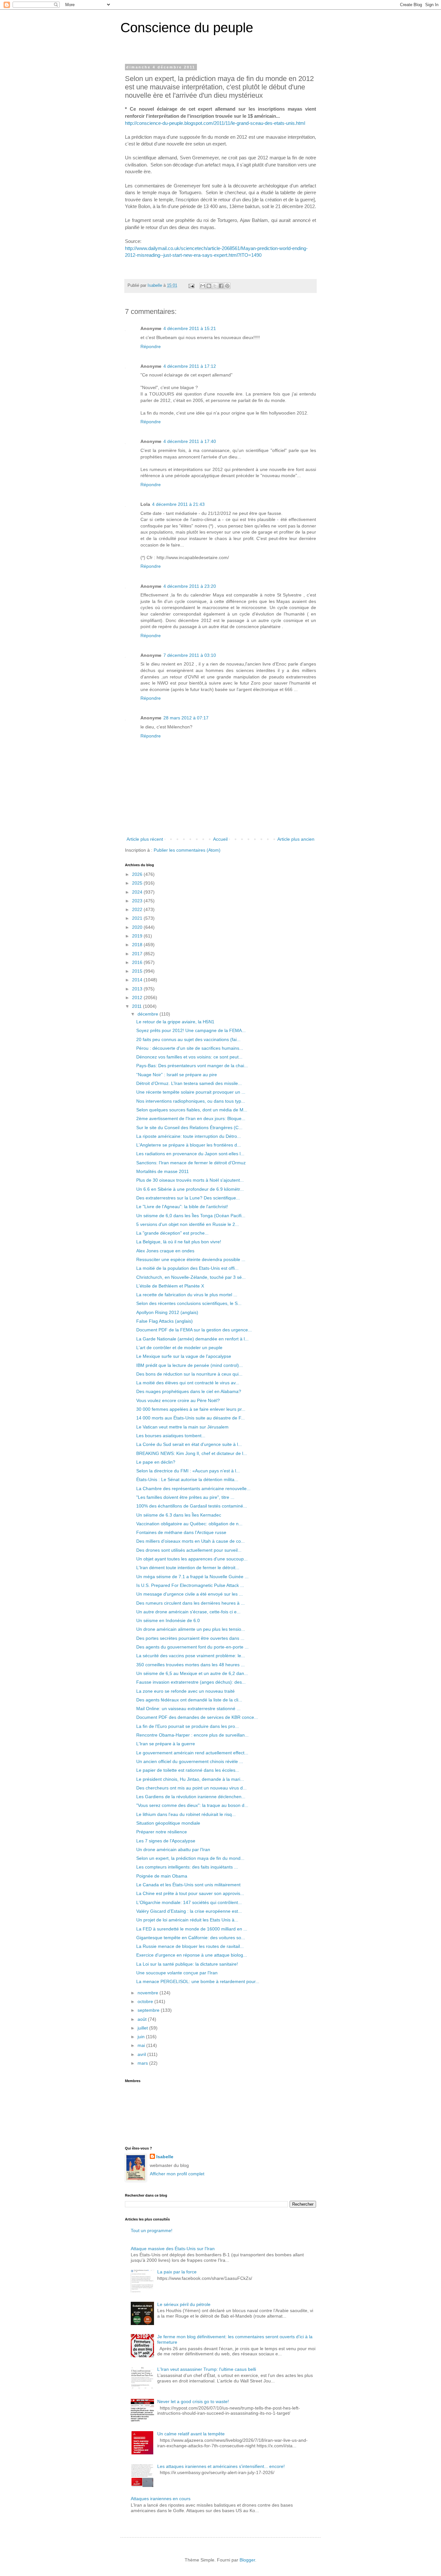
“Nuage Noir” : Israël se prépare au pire (177, 1075)
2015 (138, 971)
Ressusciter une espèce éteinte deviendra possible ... (191, 1259)
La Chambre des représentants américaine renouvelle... (193, 1488)
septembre (149, 2010)
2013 (138, 989)
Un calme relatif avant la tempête (191, 2434)
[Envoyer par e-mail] (203, 286)
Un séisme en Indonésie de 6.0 (168, 1620)
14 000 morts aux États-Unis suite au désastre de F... (190, 1418)
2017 (138, 954)
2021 (138, 918)
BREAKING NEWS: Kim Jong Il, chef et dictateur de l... (192, 1453)
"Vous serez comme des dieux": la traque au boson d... (192, 1805)
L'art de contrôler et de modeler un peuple (179, 1348)
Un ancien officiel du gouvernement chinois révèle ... (190, 1761)
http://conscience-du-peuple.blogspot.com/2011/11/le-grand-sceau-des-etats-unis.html (215, 123)
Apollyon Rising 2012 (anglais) (167, 1312)
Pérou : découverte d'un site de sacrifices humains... (190, 1048)
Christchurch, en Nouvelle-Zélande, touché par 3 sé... (191, 1277)
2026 (138, 874)
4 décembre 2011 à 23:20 (190, 586)
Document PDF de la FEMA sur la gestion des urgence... (194, 1330)
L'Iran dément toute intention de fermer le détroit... (188, 1568)
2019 (138, 936)
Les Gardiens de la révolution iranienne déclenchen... (191, 1797)
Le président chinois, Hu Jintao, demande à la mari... (190, 1779)
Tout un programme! (152, 2230)
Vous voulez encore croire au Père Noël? (178, 1400)
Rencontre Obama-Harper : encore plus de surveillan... (192, 1735)
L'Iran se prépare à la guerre (166, 1744)
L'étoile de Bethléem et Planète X (170, 1286)
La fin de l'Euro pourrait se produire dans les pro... (188, 1726)
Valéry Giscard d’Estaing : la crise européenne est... (189, 1911)
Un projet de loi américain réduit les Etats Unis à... (187, 1920)
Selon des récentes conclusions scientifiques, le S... (189, 1303)
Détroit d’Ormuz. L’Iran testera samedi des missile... (189, 1083)
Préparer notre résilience (162, 1832)
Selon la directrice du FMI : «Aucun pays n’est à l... (188, 1471)
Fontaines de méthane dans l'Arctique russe (181, 1532)
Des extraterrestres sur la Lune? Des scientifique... (188, 1198)
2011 (138, 1006)
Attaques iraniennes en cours (161, 2499)
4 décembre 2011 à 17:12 (190, 366)
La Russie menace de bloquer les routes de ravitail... (190, 1946)
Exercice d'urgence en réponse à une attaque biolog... (192, 1955)
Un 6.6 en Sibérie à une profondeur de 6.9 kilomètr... (190, 1189)
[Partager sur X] (215, 286)
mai (142, 2045)
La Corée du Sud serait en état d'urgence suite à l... (189, 1444)
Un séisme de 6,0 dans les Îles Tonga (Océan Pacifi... (191, 1216)
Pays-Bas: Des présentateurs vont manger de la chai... (192, 1066)
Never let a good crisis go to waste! (193, 2401)
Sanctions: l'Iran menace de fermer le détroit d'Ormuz (191, 1163)
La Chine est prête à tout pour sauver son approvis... (190, 1893)
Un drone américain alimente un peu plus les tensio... (191, 1629)
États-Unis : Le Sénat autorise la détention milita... (187, 1479)
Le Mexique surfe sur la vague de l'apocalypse (184, 1356)
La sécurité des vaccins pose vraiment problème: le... (191, 1656)
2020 (138, 927)
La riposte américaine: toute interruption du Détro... (189, 1136)
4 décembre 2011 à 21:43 (178, 504)
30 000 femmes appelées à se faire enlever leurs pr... (191, 1409)
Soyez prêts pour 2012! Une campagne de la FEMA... (191, 1030)
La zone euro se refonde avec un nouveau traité (185, 1691)
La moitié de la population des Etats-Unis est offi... (187, 1268)
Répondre (151, 346)
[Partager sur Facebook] (221, 286)
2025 (138, 883)
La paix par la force (177, 2272)
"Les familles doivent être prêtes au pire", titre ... (185, 1497)
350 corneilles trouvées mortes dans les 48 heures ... (190, 1665)
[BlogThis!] (209, 286)
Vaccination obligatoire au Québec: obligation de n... (189, 1524)
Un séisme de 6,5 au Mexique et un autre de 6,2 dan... (192, 1673)
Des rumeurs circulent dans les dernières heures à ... (190, 1603)
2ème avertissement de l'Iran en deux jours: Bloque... (191, 1118)
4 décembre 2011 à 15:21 (190, 328)
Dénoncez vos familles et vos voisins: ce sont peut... (189, 1057)
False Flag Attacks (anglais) (164, 1321)
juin (142, 2037)
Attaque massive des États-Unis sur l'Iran (173, 2249)
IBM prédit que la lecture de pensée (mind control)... (190, 1365)
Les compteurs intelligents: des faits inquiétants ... (187, 1867)
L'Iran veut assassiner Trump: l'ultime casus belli (207, 2369)
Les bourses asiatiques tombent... (171, 1436)
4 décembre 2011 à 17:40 (190, 441)
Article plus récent (145, 839)
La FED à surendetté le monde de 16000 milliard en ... (192, 1929)
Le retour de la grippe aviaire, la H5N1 (175, 1022)
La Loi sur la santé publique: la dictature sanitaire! (187, 1964)
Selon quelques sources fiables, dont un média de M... (192, 1110)
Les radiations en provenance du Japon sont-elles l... (190, 1154)
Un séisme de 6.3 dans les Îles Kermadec (179, 1515)
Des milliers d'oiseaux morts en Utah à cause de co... (190, 1541)
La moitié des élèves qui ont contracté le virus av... (188, 1383)
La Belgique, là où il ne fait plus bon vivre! (179, 1242)
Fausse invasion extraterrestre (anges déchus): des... (191, 1682)
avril (142, 2054)
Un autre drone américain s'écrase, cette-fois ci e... (188, 1612)
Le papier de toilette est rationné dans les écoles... (188, 1770)
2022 (138, 909)
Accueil (220, 839)
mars (143, 2063)
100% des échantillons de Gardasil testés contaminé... (192, 1506)
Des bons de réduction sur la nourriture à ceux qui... (189, 1374)
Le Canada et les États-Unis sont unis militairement (188, 1885)
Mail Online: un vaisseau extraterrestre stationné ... (188, 1709)
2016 (138, 962)
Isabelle (165, 2157)
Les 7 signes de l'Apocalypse (166, 1841)
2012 (138, 997)
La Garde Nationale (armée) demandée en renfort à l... (192, 1339)
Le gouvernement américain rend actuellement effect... (192, 1753)
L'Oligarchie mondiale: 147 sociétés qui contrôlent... (189, 1902)
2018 (138, 945)
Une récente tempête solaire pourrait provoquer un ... (191, 1092)
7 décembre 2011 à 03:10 (190, 655)
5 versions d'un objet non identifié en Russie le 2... (188, 1224)
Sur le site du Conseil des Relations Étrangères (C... (189, 1128)
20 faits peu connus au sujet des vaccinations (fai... (188, 1039)
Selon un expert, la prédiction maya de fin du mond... (190, 1858)
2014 (138, 980)
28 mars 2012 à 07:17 (186, 718)
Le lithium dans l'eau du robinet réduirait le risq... (186, 1814)
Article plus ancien (296, 839)
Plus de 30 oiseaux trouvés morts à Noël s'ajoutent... (190, 1180)
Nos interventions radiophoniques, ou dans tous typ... (191, 1101)
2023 (138, 901)
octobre (146, 2001)
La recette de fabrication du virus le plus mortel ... (187, 1295)
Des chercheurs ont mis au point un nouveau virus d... (191, 1788)
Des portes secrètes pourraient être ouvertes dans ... (190, 1638)
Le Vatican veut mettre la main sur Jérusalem (182, 1427)
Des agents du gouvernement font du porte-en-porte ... (192, 1647)
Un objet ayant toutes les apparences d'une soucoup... (192, 1559)
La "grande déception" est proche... (172, 1233)
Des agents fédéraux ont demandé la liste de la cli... (189, 1700)
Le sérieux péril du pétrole (184, 2304)
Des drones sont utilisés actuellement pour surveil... (189, 1550)
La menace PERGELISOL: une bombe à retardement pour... (198, 1981)
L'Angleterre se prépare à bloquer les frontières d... (189, 1145)
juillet (143, 2028)
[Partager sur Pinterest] (227, 286)
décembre (149, 1014)
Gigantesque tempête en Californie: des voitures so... (191, 1938)
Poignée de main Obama (162, 1876)
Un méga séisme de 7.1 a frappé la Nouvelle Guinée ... (192, 1577)
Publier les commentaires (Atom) (187, 850)
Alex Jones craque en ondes (165, 1251)
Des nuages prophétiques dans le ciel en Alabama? (189, 1391)
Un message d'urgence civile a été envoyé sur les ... (190, 1594)
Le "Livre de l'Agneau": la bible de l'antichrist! (182, 1207)
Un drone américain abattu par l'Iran (173, 1849)
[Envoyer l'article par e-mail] (191, 286)
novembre (149, 1993)
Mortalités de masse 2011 (163, 1171)
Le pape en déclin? (156, 1462)
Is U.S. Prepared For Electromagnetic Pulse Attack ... (190, 1585)
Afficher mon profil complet (177, 2174)
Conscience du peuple (187, 28)
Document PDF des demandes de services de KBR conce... (197, 1717)
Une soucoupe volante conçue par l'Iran (177, 1973)
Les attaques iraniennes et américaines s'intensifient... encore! (221, 2466)
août (143, 2019)
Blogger (247, 2560)
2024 (138, 892)
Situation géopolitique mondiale (168, 1823)
